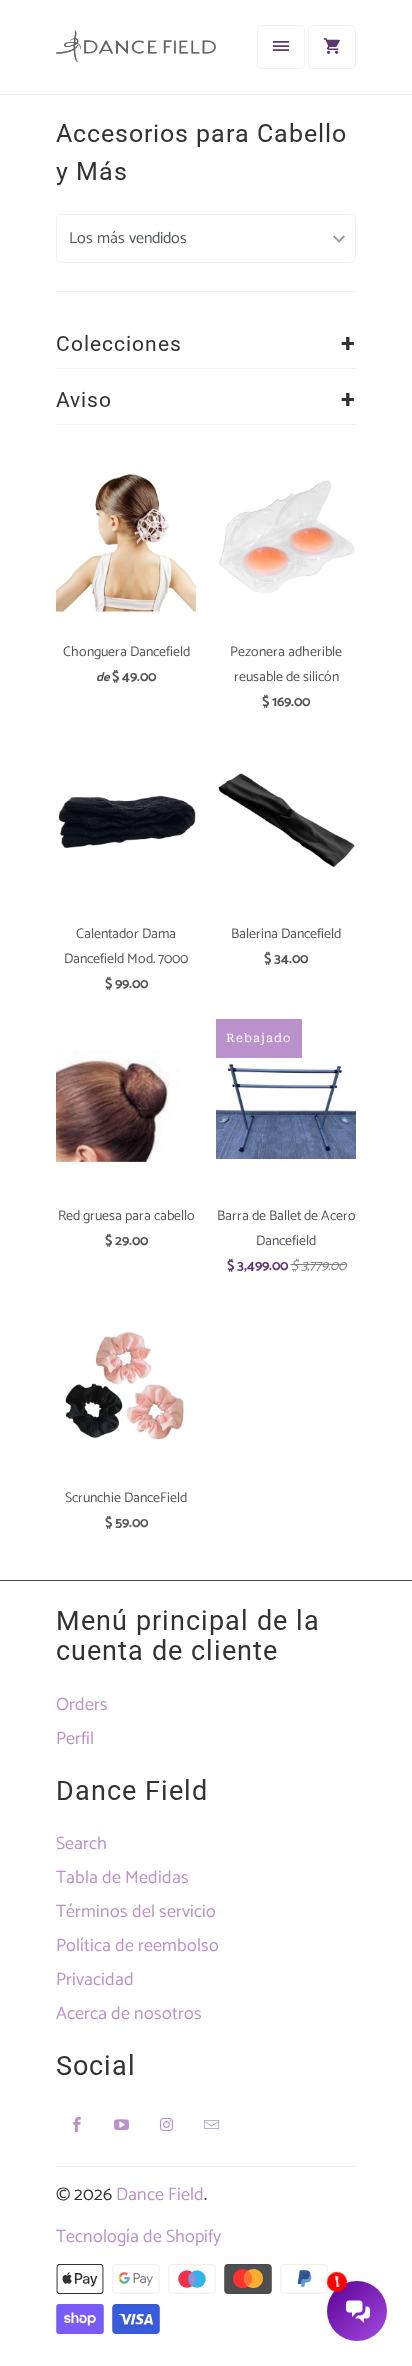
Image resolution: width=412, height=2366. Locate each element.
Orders (82, 1705)
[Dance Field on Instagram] (167, 2125)
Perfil (75, 1739)
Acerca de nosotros (129, 2014)
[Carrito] (332, 47)
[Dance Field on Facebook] (77, 2125)
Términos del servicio (136, 1912)
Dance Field (160, 2195)
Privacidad (95, 1980)
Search (81, 1844)
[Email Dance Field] (212, 2125)
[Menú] (281, 47)
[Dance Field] (136, 54)
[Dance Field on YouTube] (122, 2125)
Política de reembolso (137, 1946)
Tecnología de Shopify (138, 2237)
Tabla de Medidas (122, 1878)
